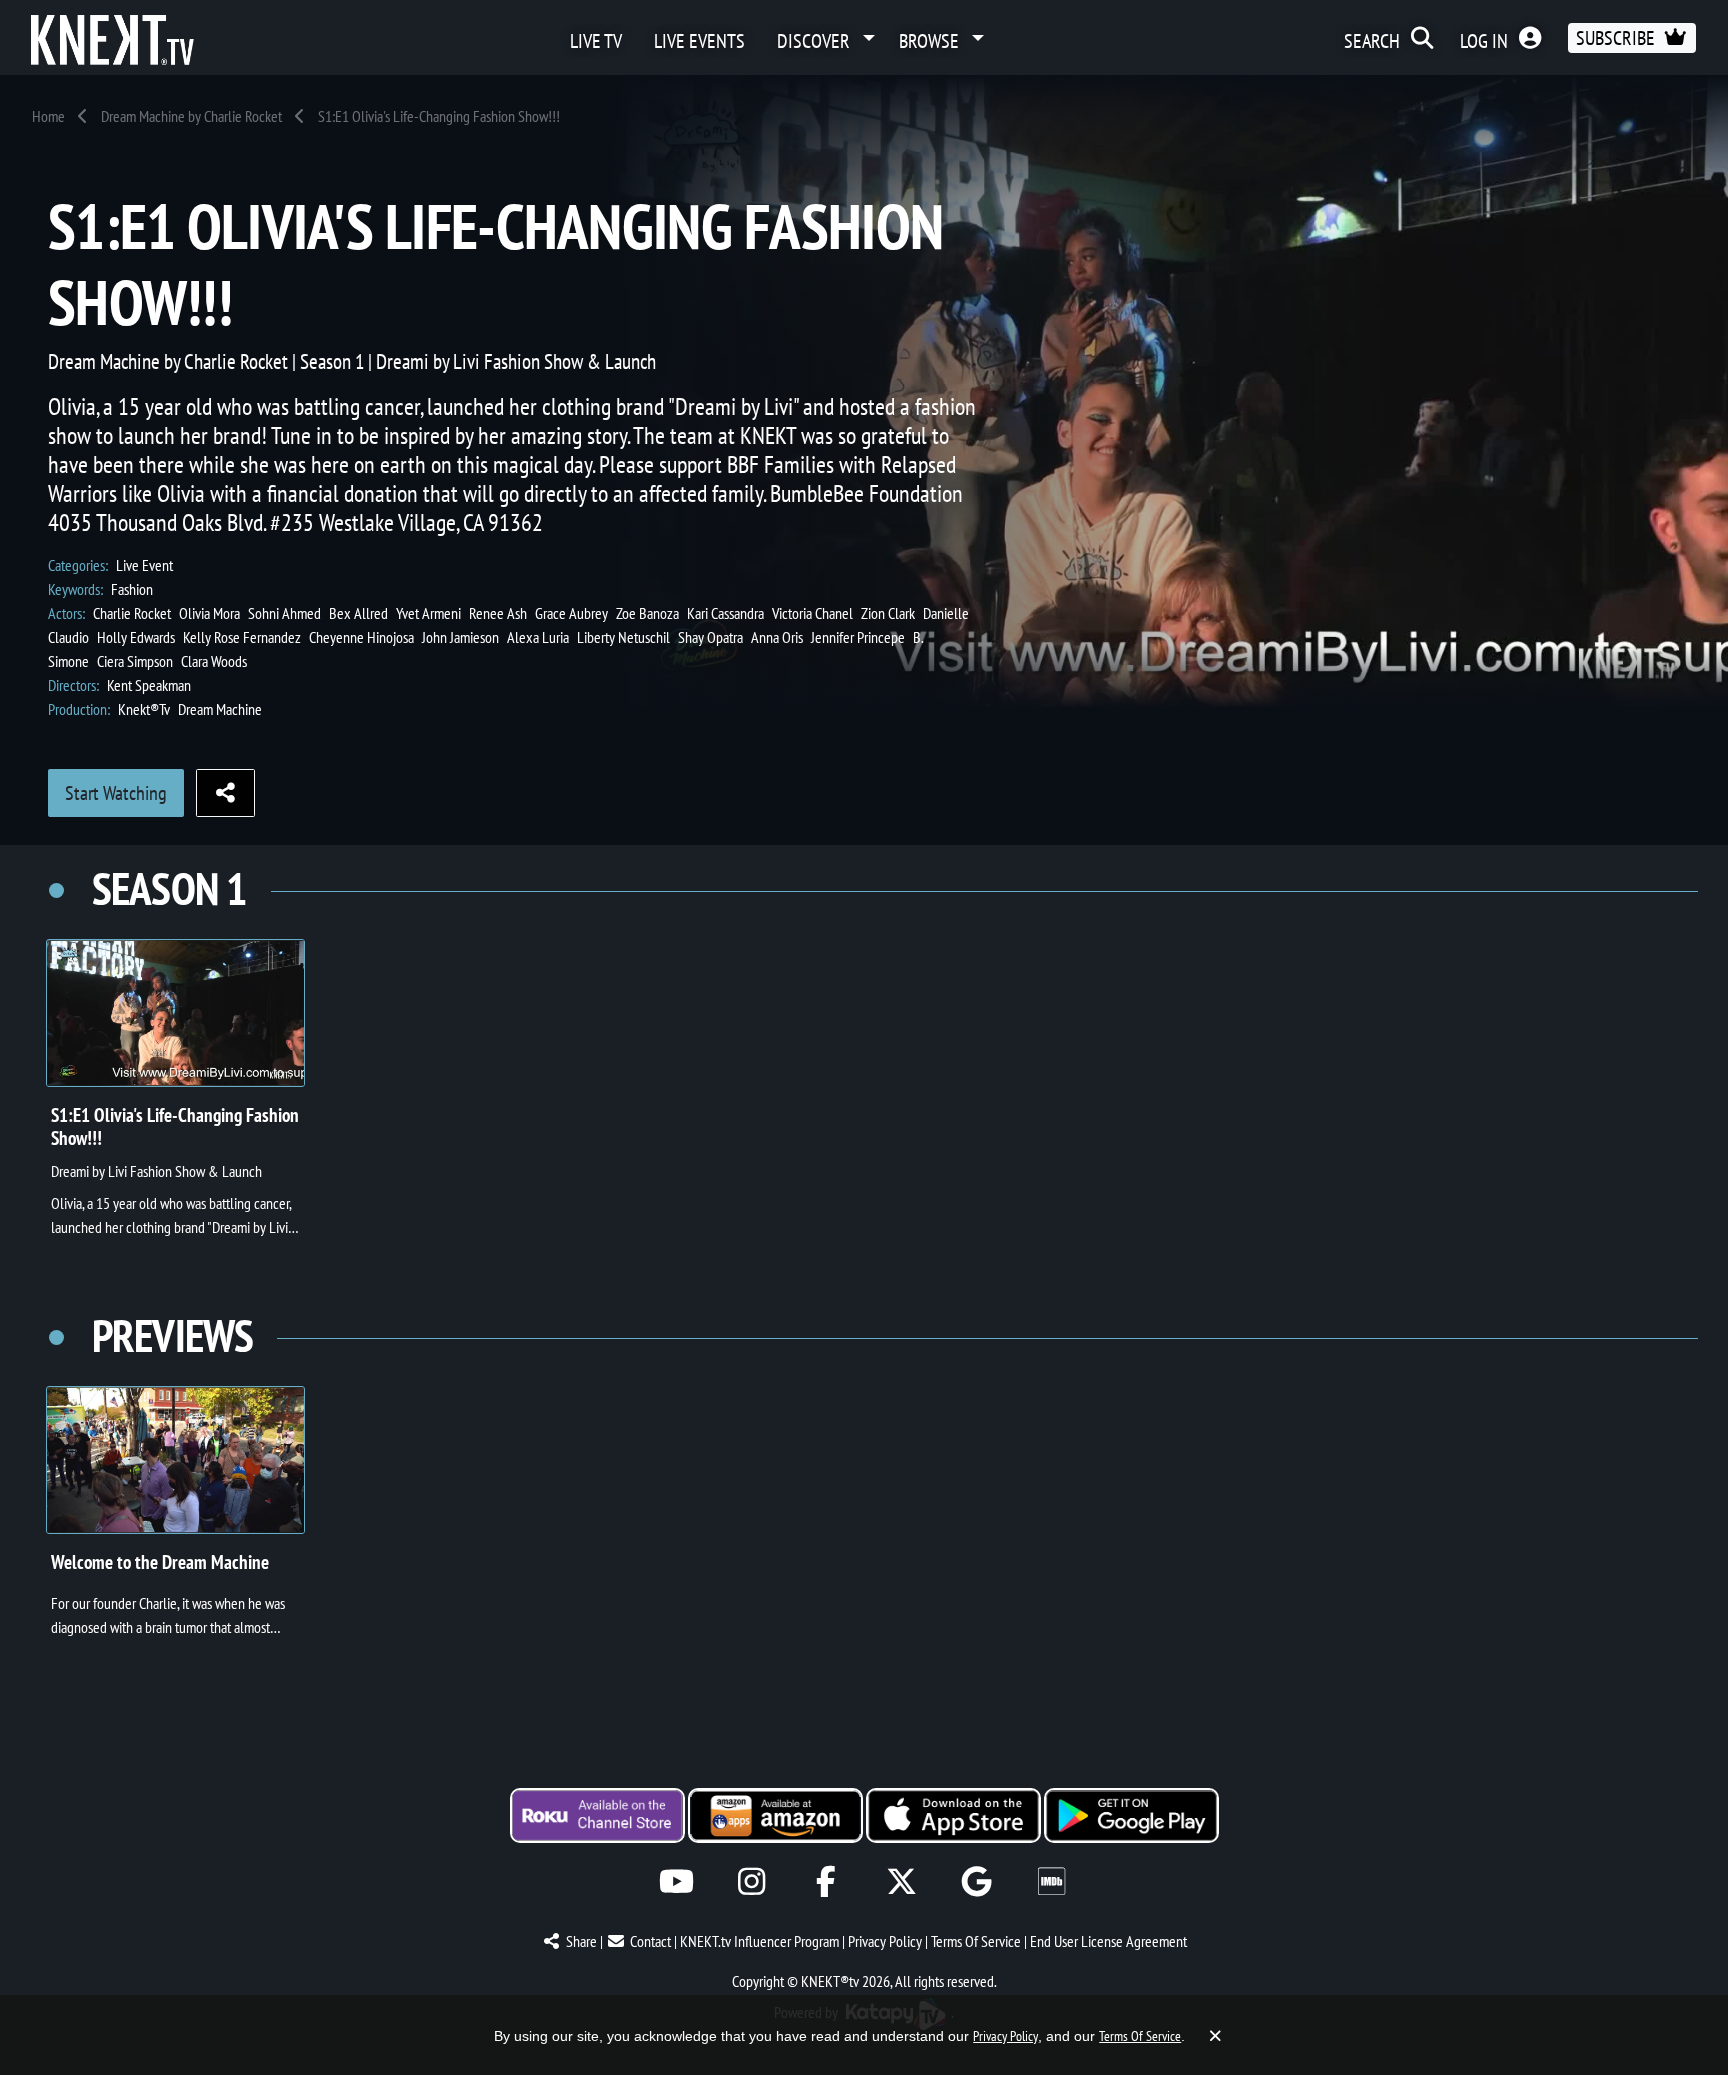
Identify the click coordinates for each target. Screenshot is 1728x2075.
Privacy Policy (885, 1941)
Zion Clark (888, 613)
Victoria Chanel (812, 613)
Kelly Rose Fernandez (242, 637)
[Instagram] (751, 1881)
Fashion (132, 589)
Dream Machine (220, 709)
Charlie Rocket (132, 613)
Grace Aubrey (571, 613)
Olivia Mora (209, 613)
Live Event (144, 565)
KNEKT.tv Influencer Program (759, 1941)
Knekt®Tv (144, 709)
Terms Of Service (976, 1941)
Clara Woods (214, 661)
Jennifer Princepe (858, 637)
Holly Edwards (136, 637)
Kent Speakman (149, 685)
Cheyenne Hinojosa (361, 637)
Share (581, 1941)
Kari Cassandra (725, 613)
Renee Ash (498, 613)
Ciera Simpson (135, 661)
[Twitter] (901, 1881)
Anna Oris (777, 637)
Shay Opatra (710, 637)
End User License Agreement (1108, 1941)
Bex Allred (358, 613)
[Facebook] (826, 1881)
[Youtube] (676, 1881)
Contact (650, 1941)
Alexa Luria (538, 637)
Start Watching (116, 793)
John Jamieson (460, 637)
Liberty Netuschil (623, 637)
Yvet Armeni (428, 613)
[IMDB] (1051, 1881)
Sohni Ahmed (284, 613)
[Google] (976, 1881)
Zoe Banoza (647, 613)
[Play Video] (175, 1013)
